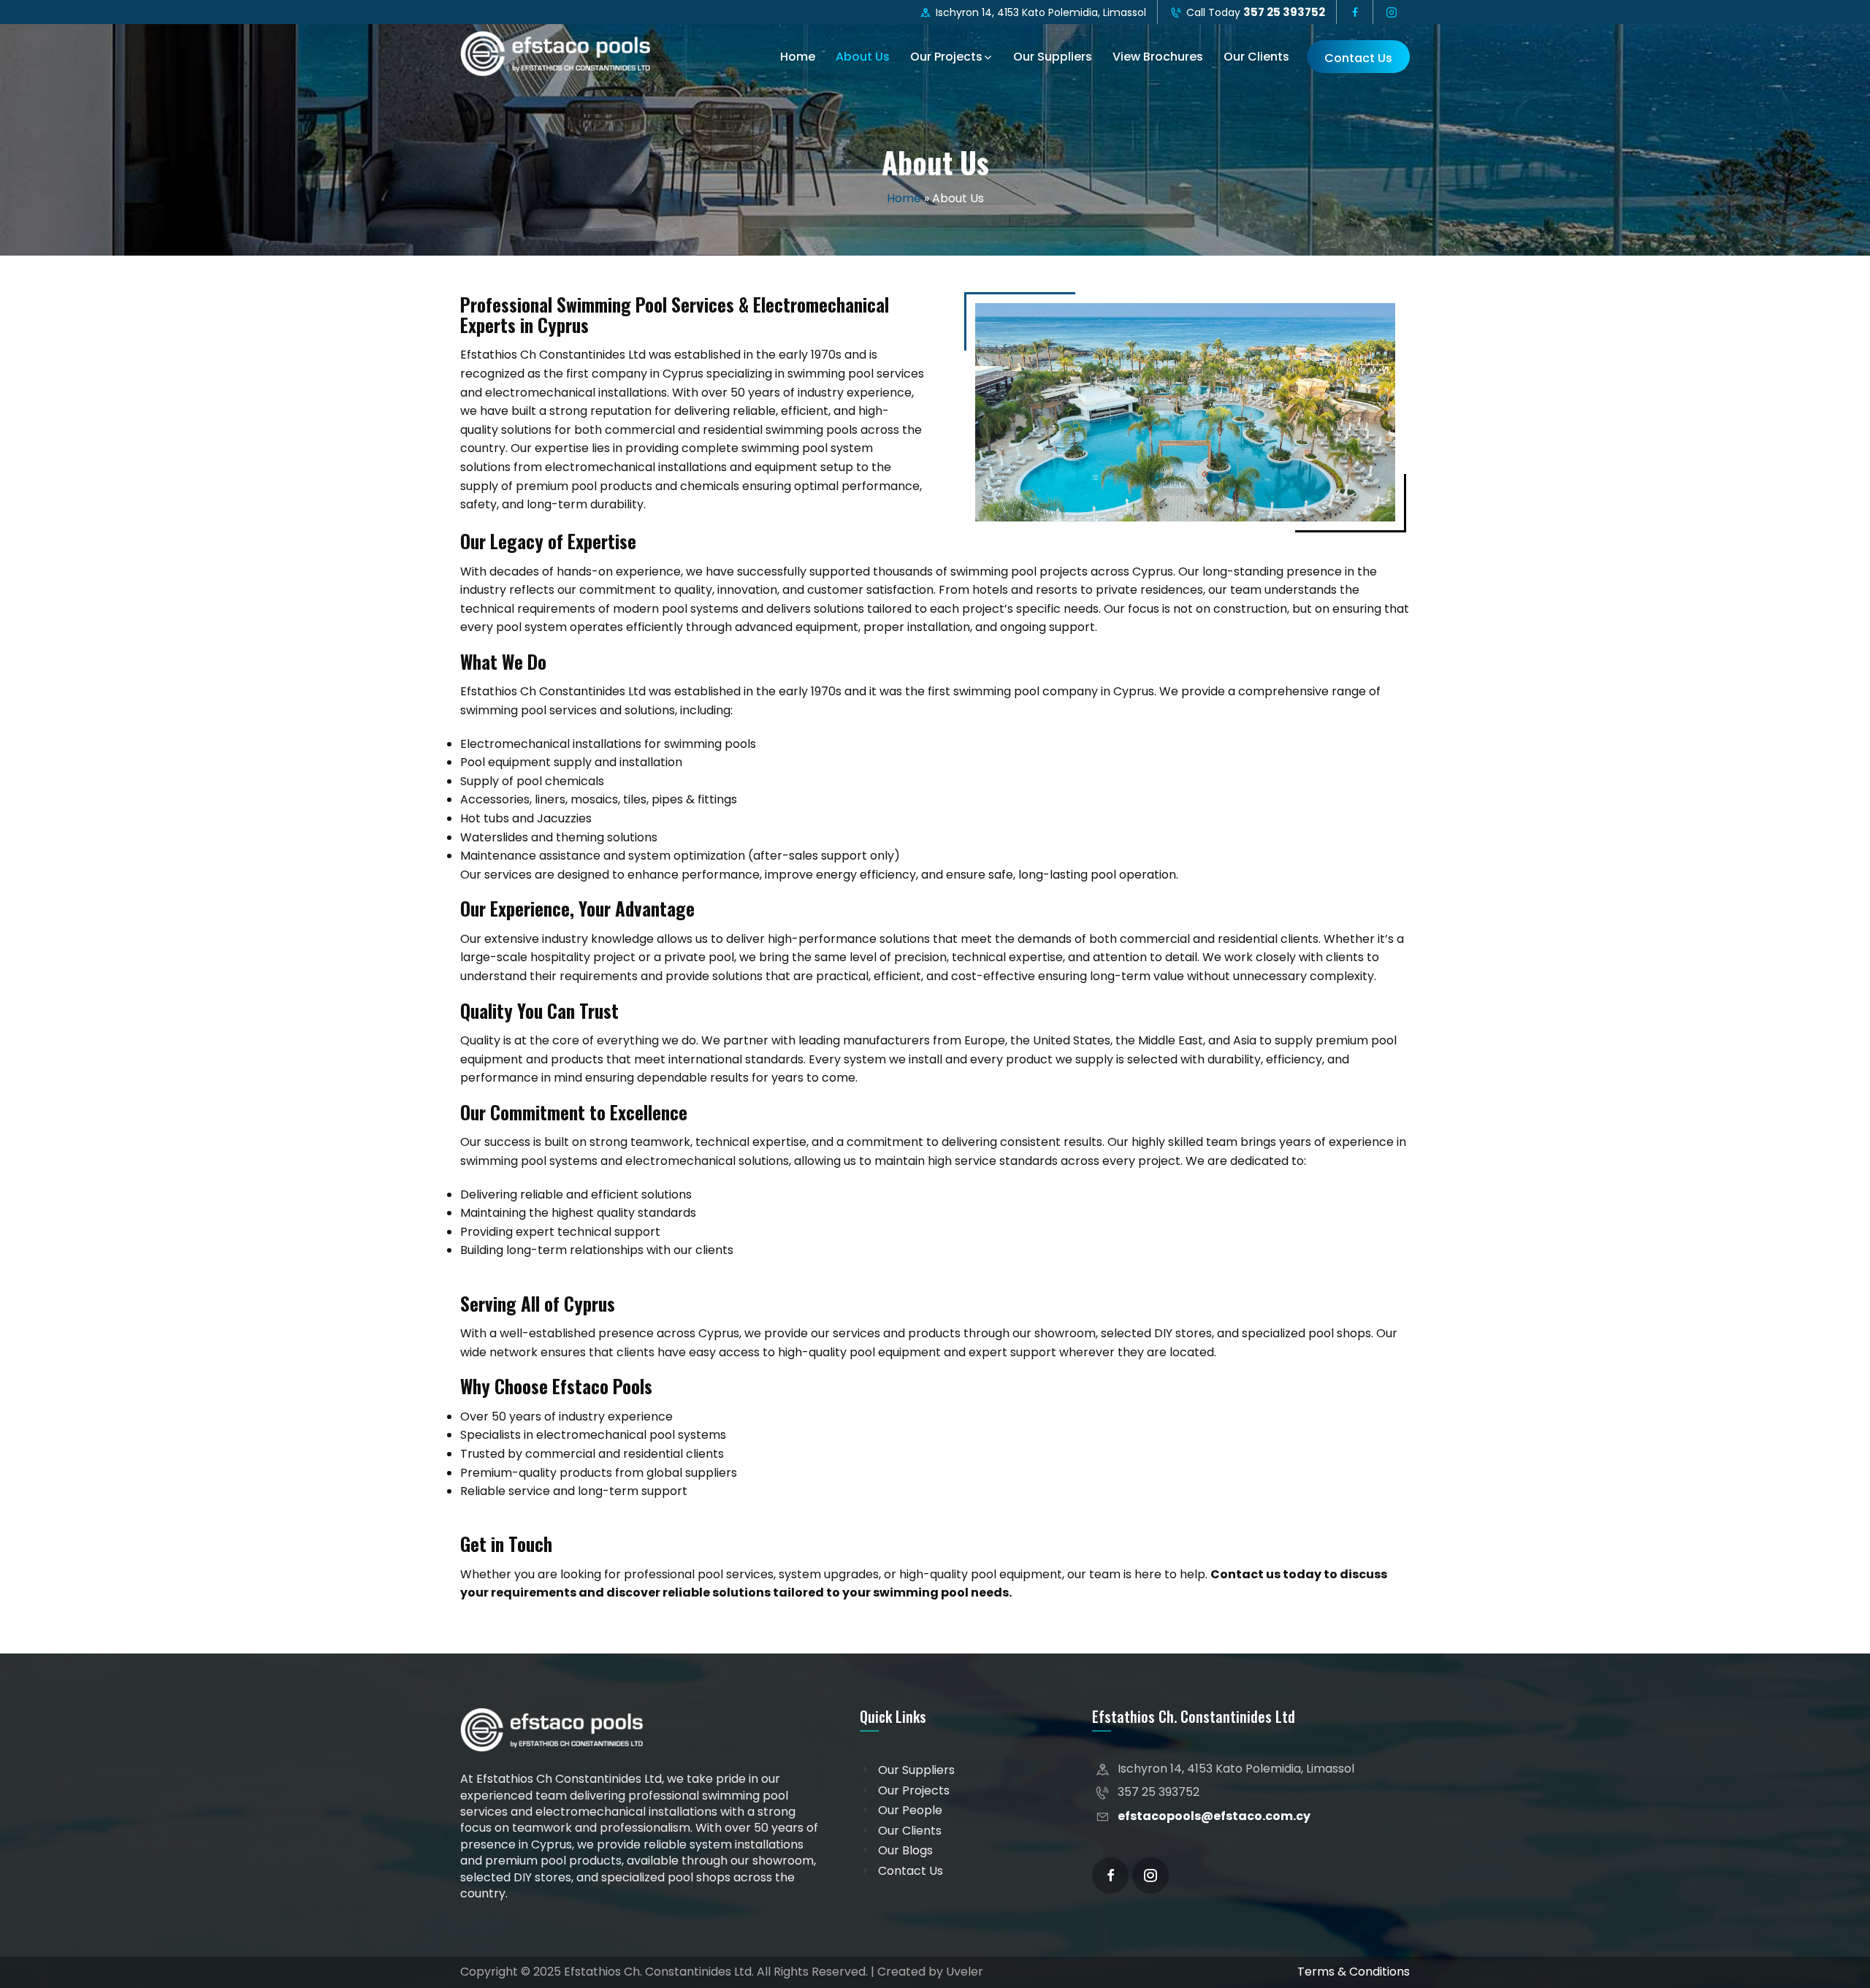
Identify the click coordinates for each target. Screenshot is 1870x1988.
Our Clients (1256, 57)
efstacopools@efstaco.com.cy (1214, 1816)
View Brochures (1158, 57)
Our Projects (946, 57)
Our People (910, 1811)
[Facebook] (1110, 1876)
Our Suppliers (1053, 57)
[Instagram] (1150, 1876)
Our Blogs (905, 1851)
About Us (863, 57)
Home (798, 57)
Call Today (1254, 12)
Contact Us (1358, 58)
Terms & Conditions (1354, 1972)
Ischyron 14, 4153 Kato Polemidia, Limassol (1039, 12)
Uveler (965, 1972)
